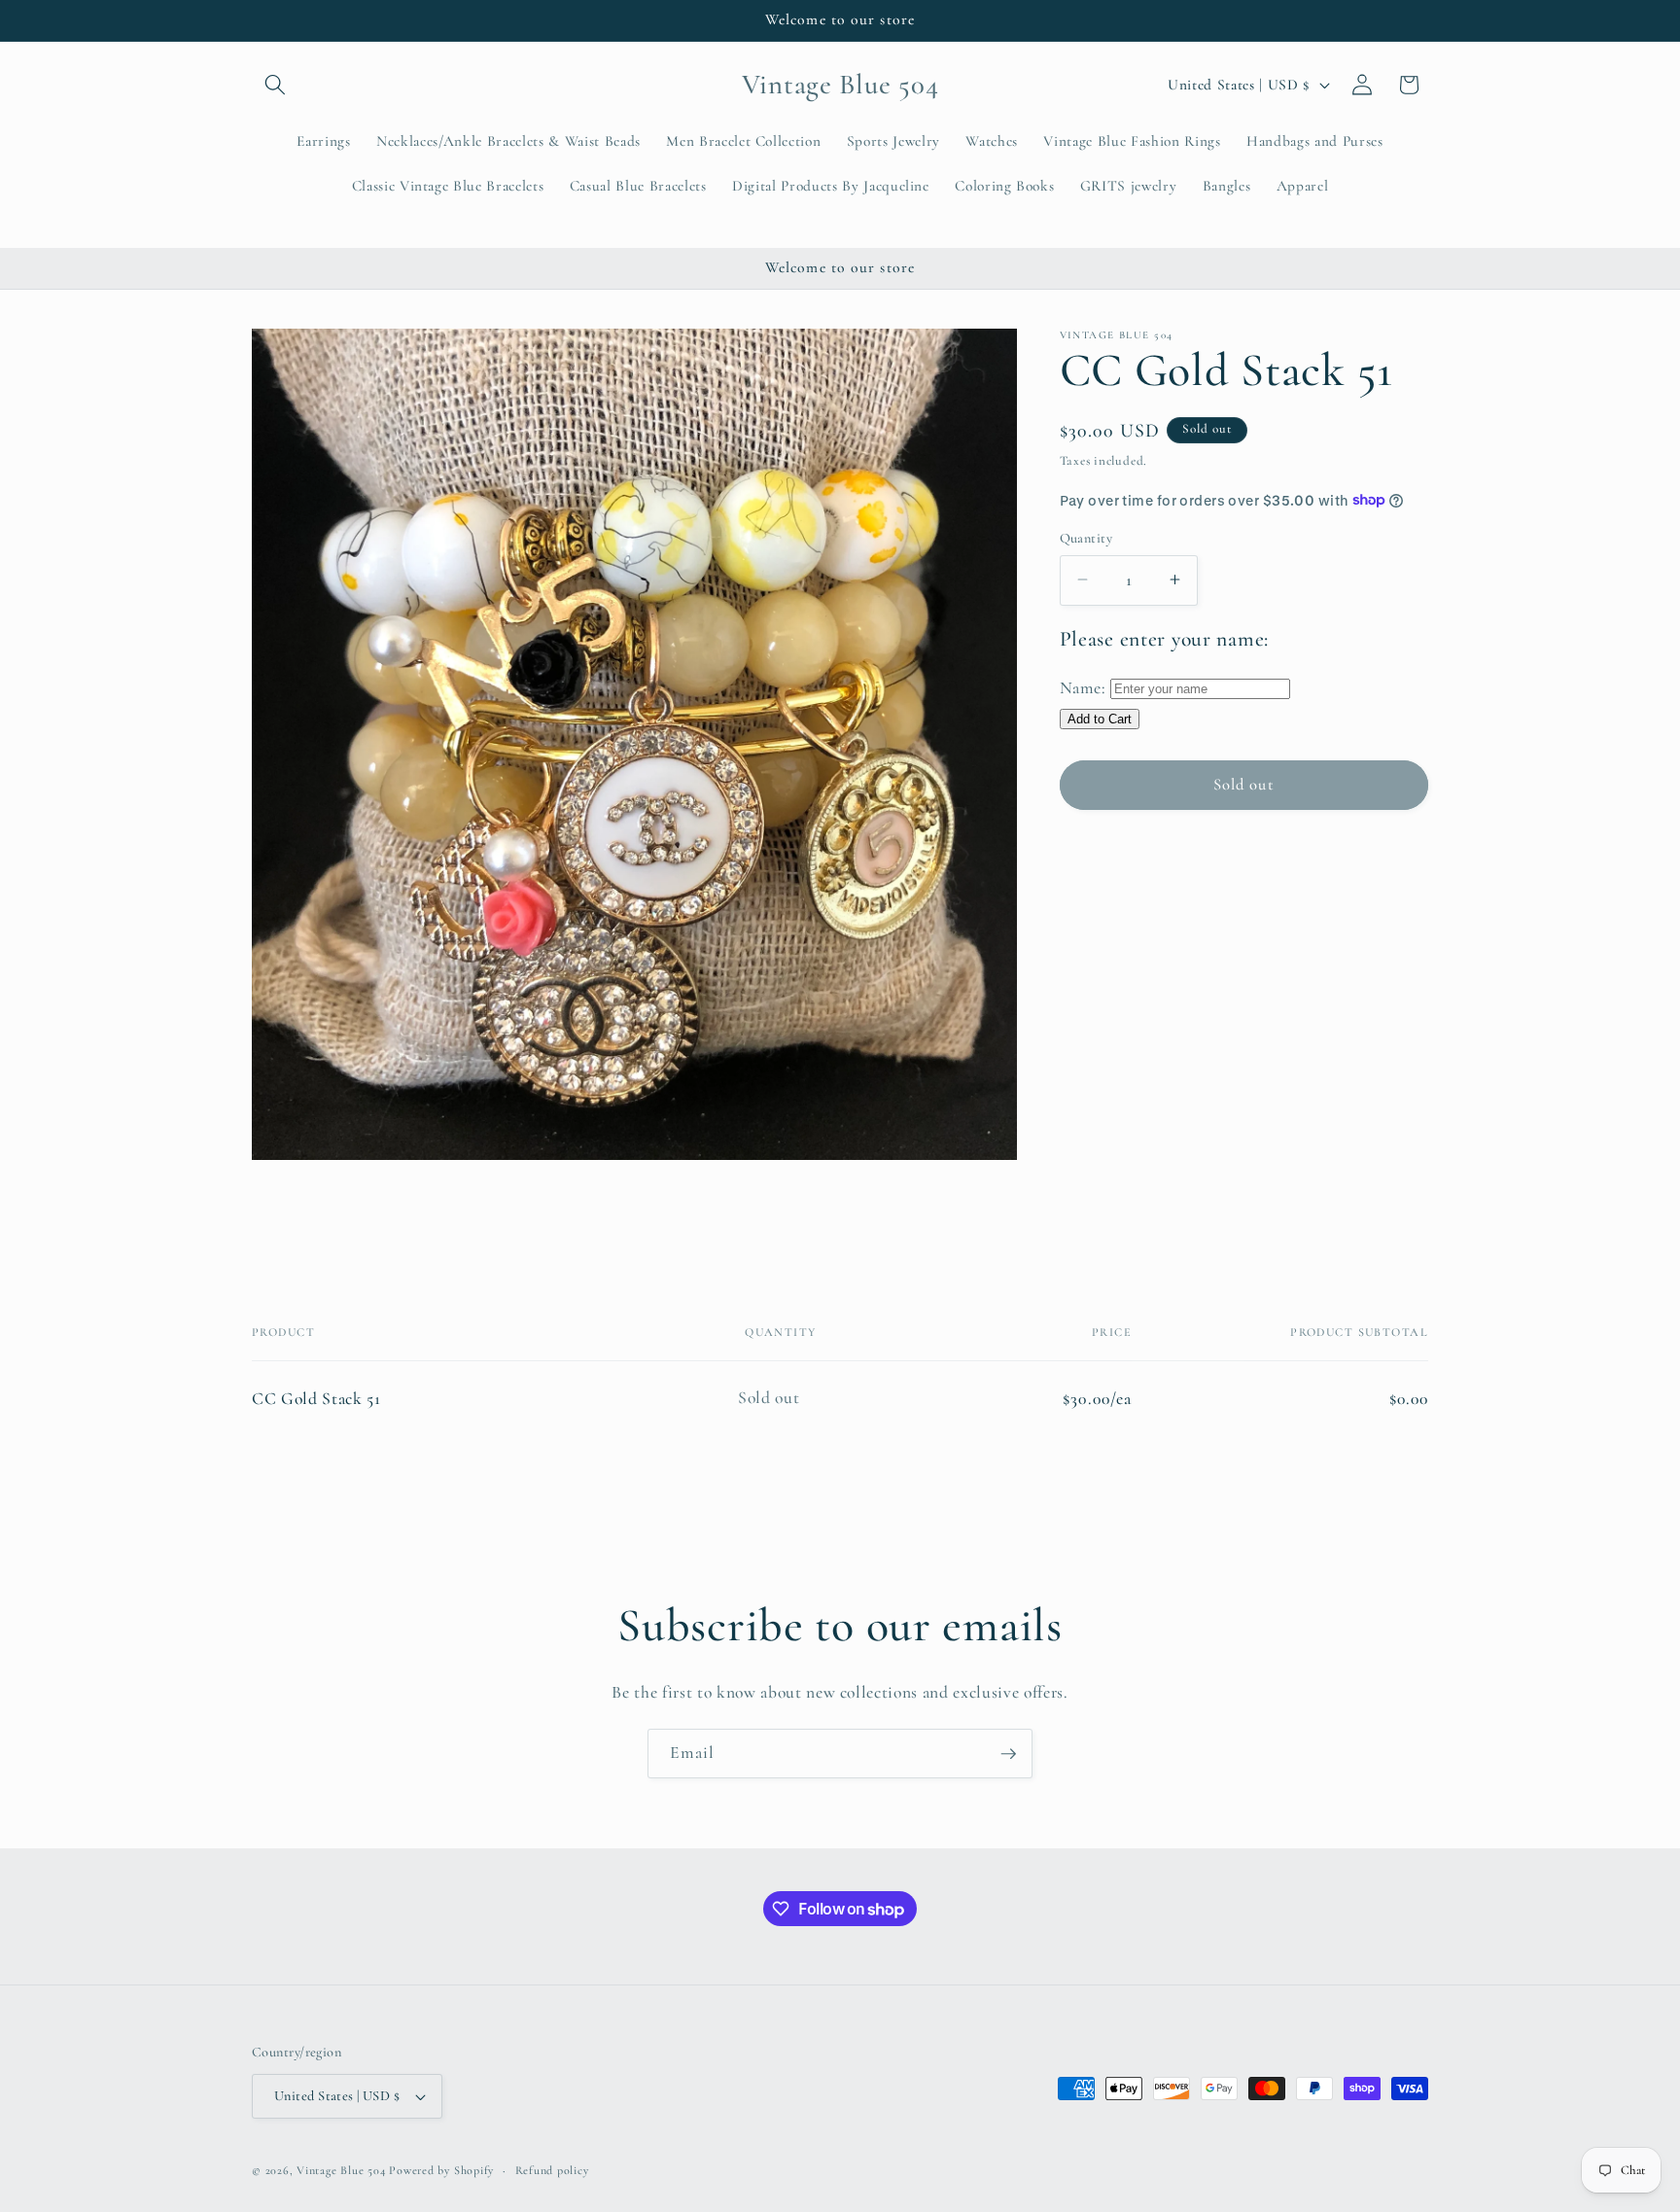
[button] (275, 85)
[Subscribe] (1008, 1754)
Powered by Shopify (441, 2170)
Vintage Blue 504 (341, 2170)
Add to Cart (1100, 718)
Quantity (1086, 537)
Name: (1083, 688)
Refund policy (552, 2170)
